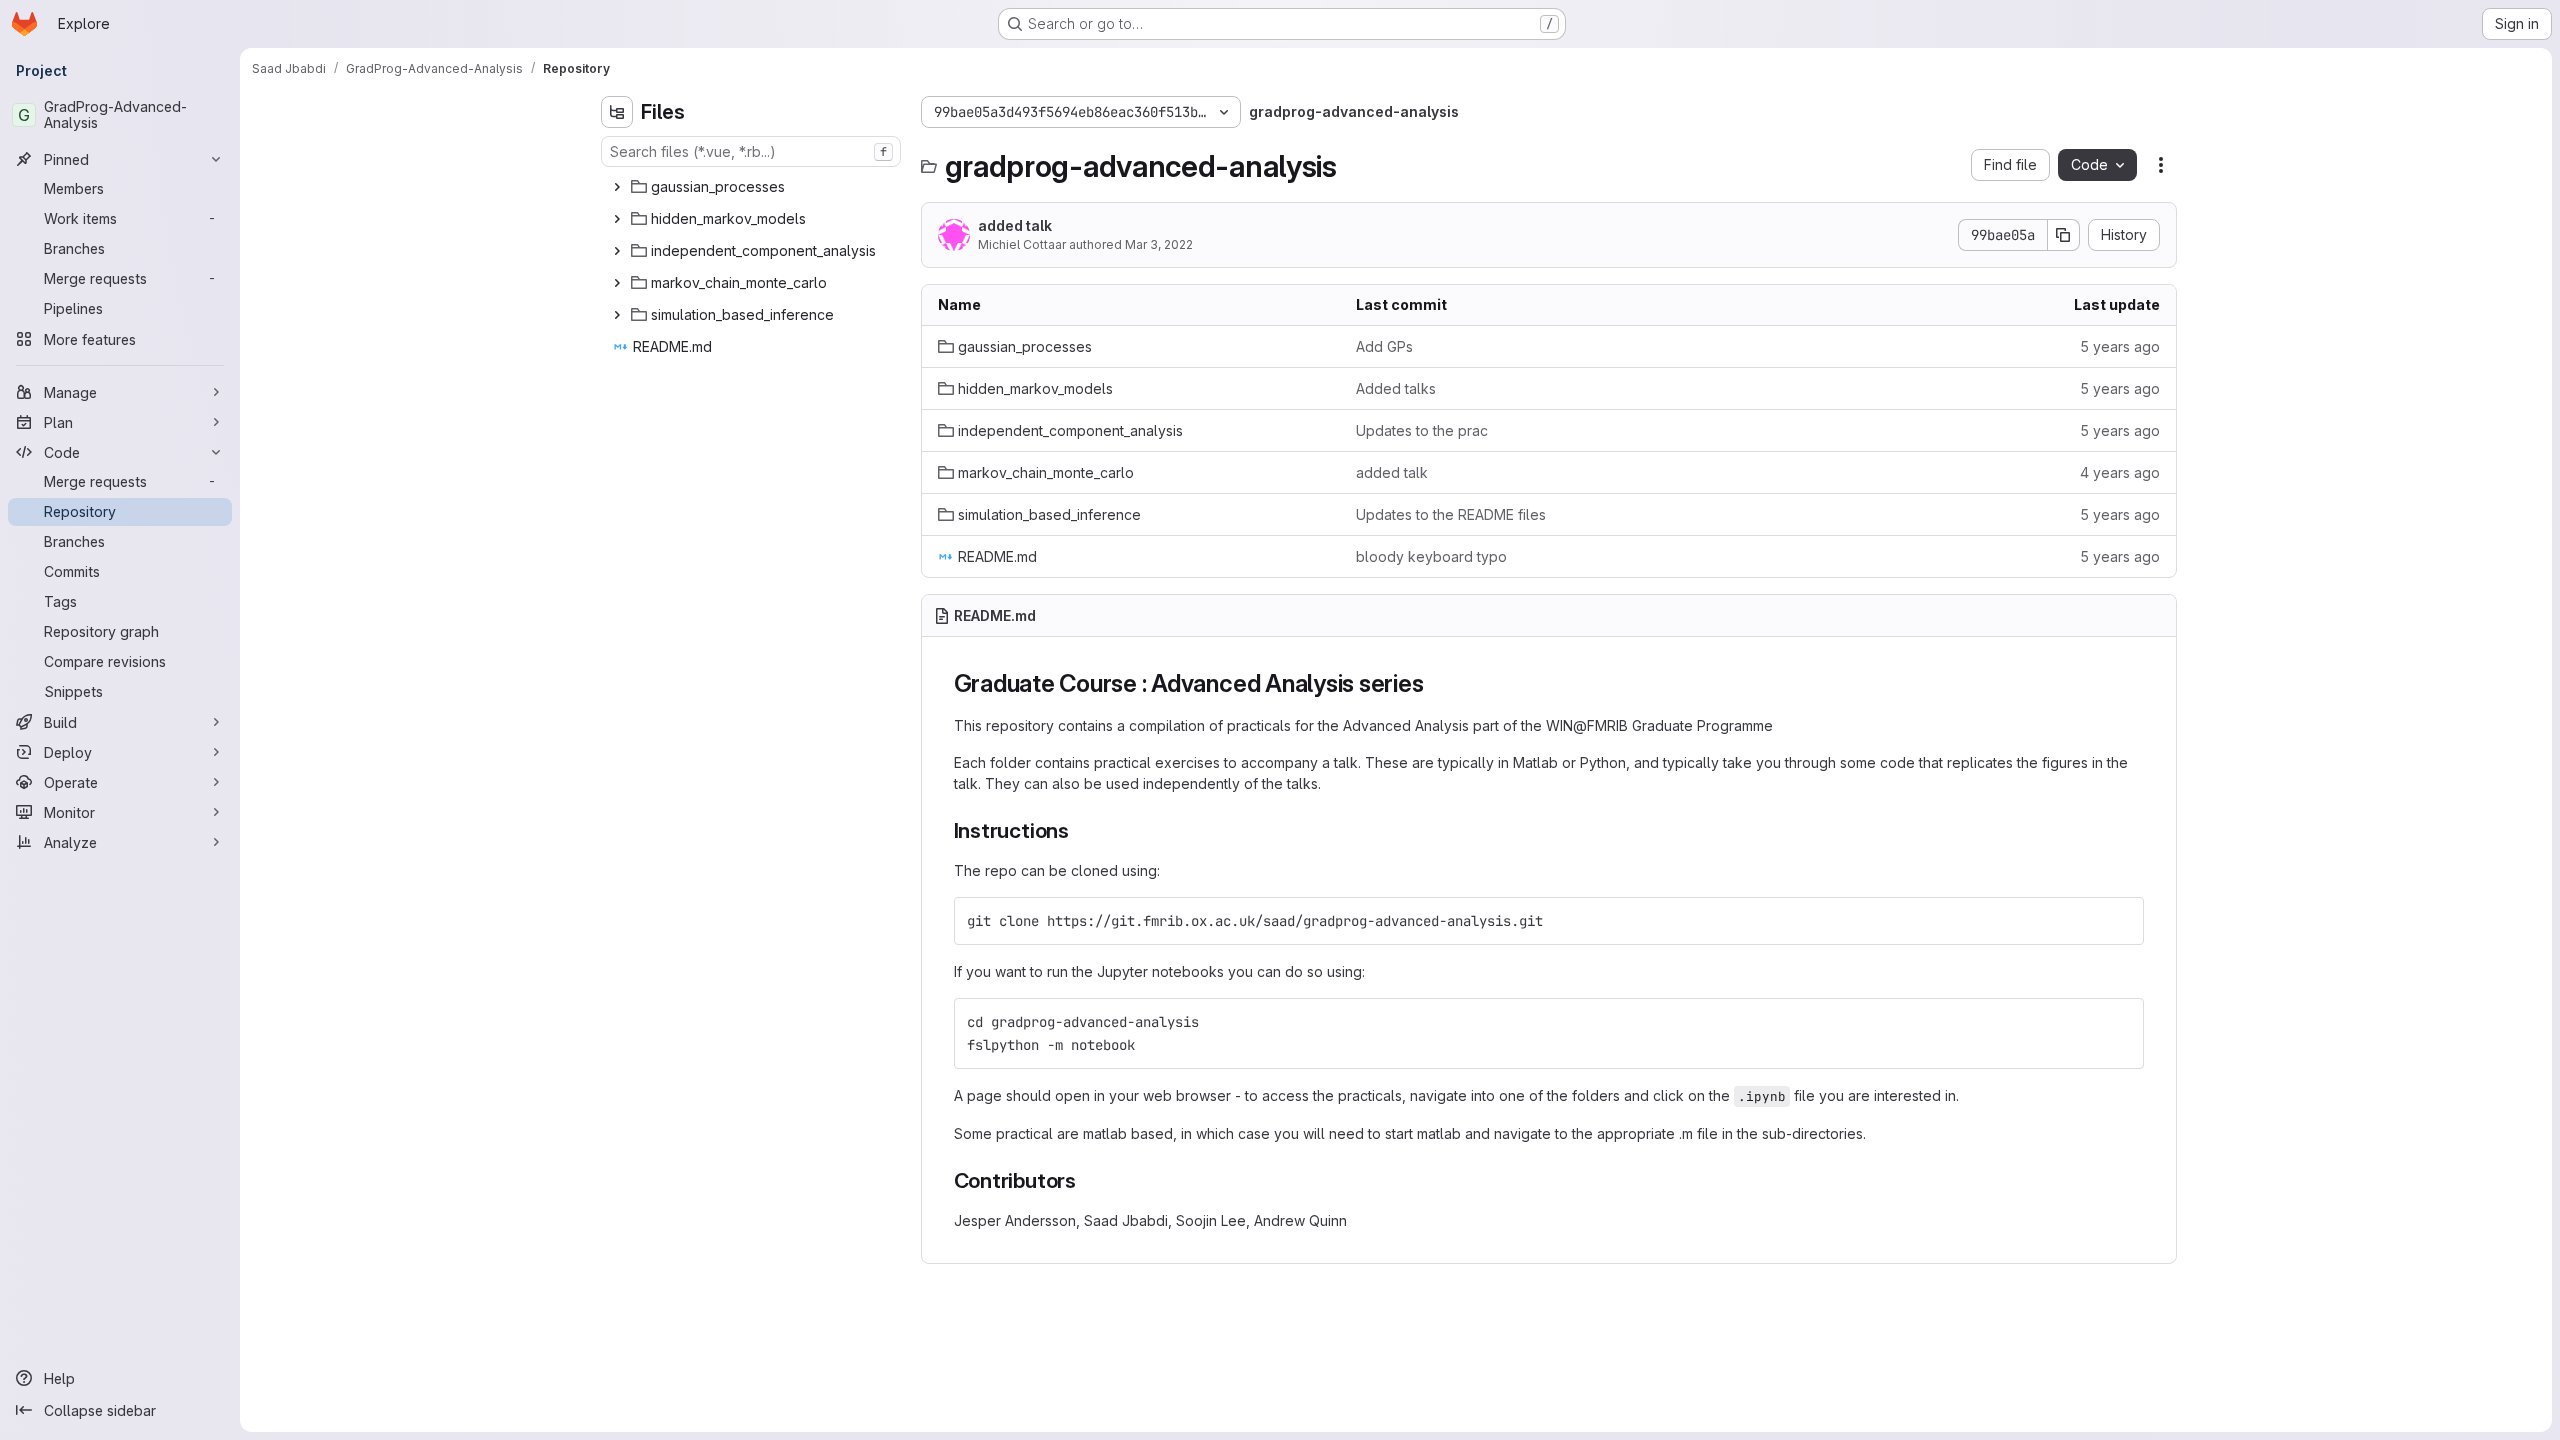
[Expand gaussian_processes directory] (617, 187)
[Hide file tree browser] (617, 112)
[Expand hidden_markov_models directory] (617, 219)
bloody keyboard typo (1431, 556)
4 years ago (2120, 472)
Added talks (1396, 388)
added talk (1015, 225)
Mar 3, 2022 (1159, 244)
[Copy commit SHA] (2064, 235)
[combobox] (751, 151)
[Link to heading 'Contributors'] (1087, 1180)
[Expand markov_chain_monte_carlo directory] (617, 283)
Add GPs (1384, 346)
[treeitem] (753, 187)
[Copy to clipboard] (2120, 921)
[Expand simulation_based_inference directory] (617, 315)
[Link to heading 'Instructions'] (1080, 830)
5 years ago (2120, 346)
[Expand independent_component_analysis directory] (617, 251)
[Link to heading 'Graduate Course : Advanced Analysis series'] (1436, 683)
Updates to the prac (1422, 430)
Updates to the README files (1451, 514)
